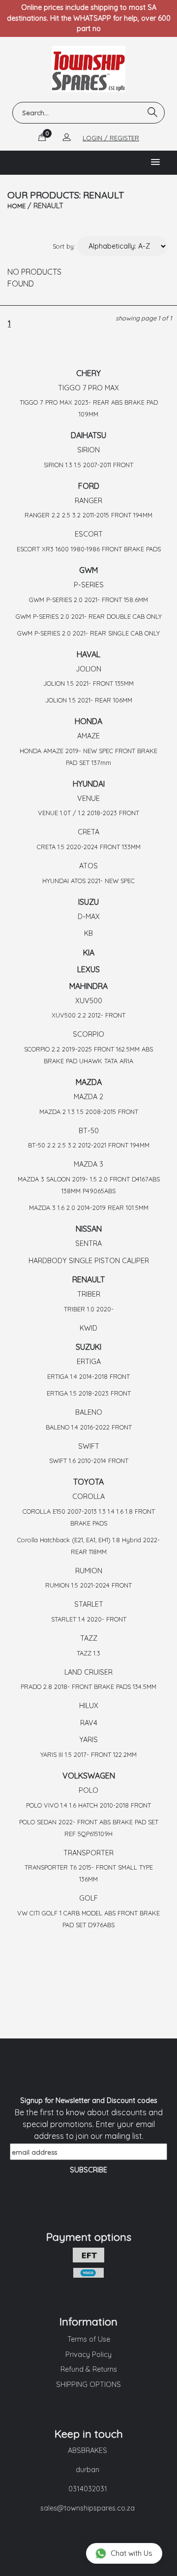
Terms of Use (89, 2339)
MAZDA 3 (88, 1164)
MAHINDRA (88, 986)
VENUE (88, 798)
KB (88, 933)
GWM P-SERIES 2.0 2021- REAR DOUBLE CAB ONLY (89, 616)
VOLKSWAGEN (89, 1776)
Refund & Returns (89, 2369)
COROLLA (88, 1496)
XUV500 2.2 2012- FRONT (88, 1015)
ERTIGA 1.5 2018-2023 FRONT (89, 1393)
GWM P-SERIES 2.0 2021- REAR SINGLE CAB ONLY (88, 633)
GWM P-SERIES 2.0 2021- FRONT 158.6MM (88, 600)
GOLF (88, 1898)
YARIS (88, 1740)
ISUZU (88, 902)
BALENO (89, 1412)
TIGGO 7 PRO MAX (88, 388)
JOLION (88, 669)
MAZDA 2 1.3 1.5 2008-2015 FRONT (89, 1112)
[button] (155, 162)
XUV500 (89, 1001)
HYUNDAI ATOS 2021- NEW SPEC (88, 881)
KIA (89, 953)
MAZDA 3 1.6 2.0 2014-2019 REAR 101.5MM (89, 1208)
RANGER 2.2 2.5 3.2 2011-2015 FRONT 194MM (88, 515)
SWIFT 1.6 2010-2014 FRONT (89, 1461)
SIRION (88, 450)
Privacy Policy (88, 2354)
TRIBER (89, 1294)
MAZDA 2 (88, 1097)
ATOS (88, 866)
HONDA (88, 721)
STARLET (89, 1604)
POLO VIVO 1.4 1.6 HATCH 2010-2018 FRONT (88, 1805)
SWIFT (89, 1446)
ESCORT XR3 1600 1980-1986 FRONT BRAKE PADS (89, 549)
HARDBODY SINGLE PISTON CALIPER (89, 1261)
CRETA (88, 832)
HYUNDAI (89, 784)
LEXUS (88, 969)
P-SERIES (89, 585)
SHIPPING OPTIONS (88, 2385)
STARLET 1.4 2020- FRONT (89, 1619)
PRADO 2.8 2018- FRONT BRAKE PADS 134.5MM (88, 1686)
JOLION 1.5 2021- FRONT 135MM (88, 683)
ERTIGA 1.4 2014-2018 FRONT (88, 1376)
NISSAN (89, 1229)
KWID (88, 1328)
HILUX (89, 1706)
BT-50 (89, 1131)
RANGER (88, 501)
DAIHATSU (88, 435)
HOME (16, 206)
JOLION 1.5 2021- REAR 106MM (89, 700)
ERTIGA (89, 1362)
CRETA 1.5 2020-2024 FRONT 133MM (89, 847)
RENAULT (88, 1279)
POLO (88, 1790)
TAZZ (89, 1638)
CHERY (88, 373)
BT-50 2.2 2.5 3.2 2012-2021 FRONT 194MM (89, 1145)
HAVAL (88, 654)
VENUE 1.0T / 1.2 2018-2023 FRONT (88, 813)
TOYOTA (88, 1482)
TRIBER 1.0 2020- (89, 1309)
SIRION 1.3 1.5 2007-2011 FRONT (88, 465)
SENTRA (88, 1243)
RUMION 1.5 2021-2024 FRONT (88, 1585)
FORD (89, 486)
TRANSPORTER (88, 1853)
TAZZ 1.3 (88, 1653)
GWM (88, 570)
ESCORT (89, 534)
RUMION (89, 1571)
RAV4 (89, 1723)
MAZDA (89, 1082)
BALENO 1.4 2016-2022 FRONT (89, 1427)
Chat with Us (132, 2553)
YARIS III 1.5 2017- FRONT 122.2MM (88, 1754)
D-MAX (89, 917)
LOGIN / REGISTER (111, 138)
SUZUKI (88, 1347)
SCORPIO (88, 1034)
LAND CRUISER (88, 1672)
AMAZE (88, 736)
